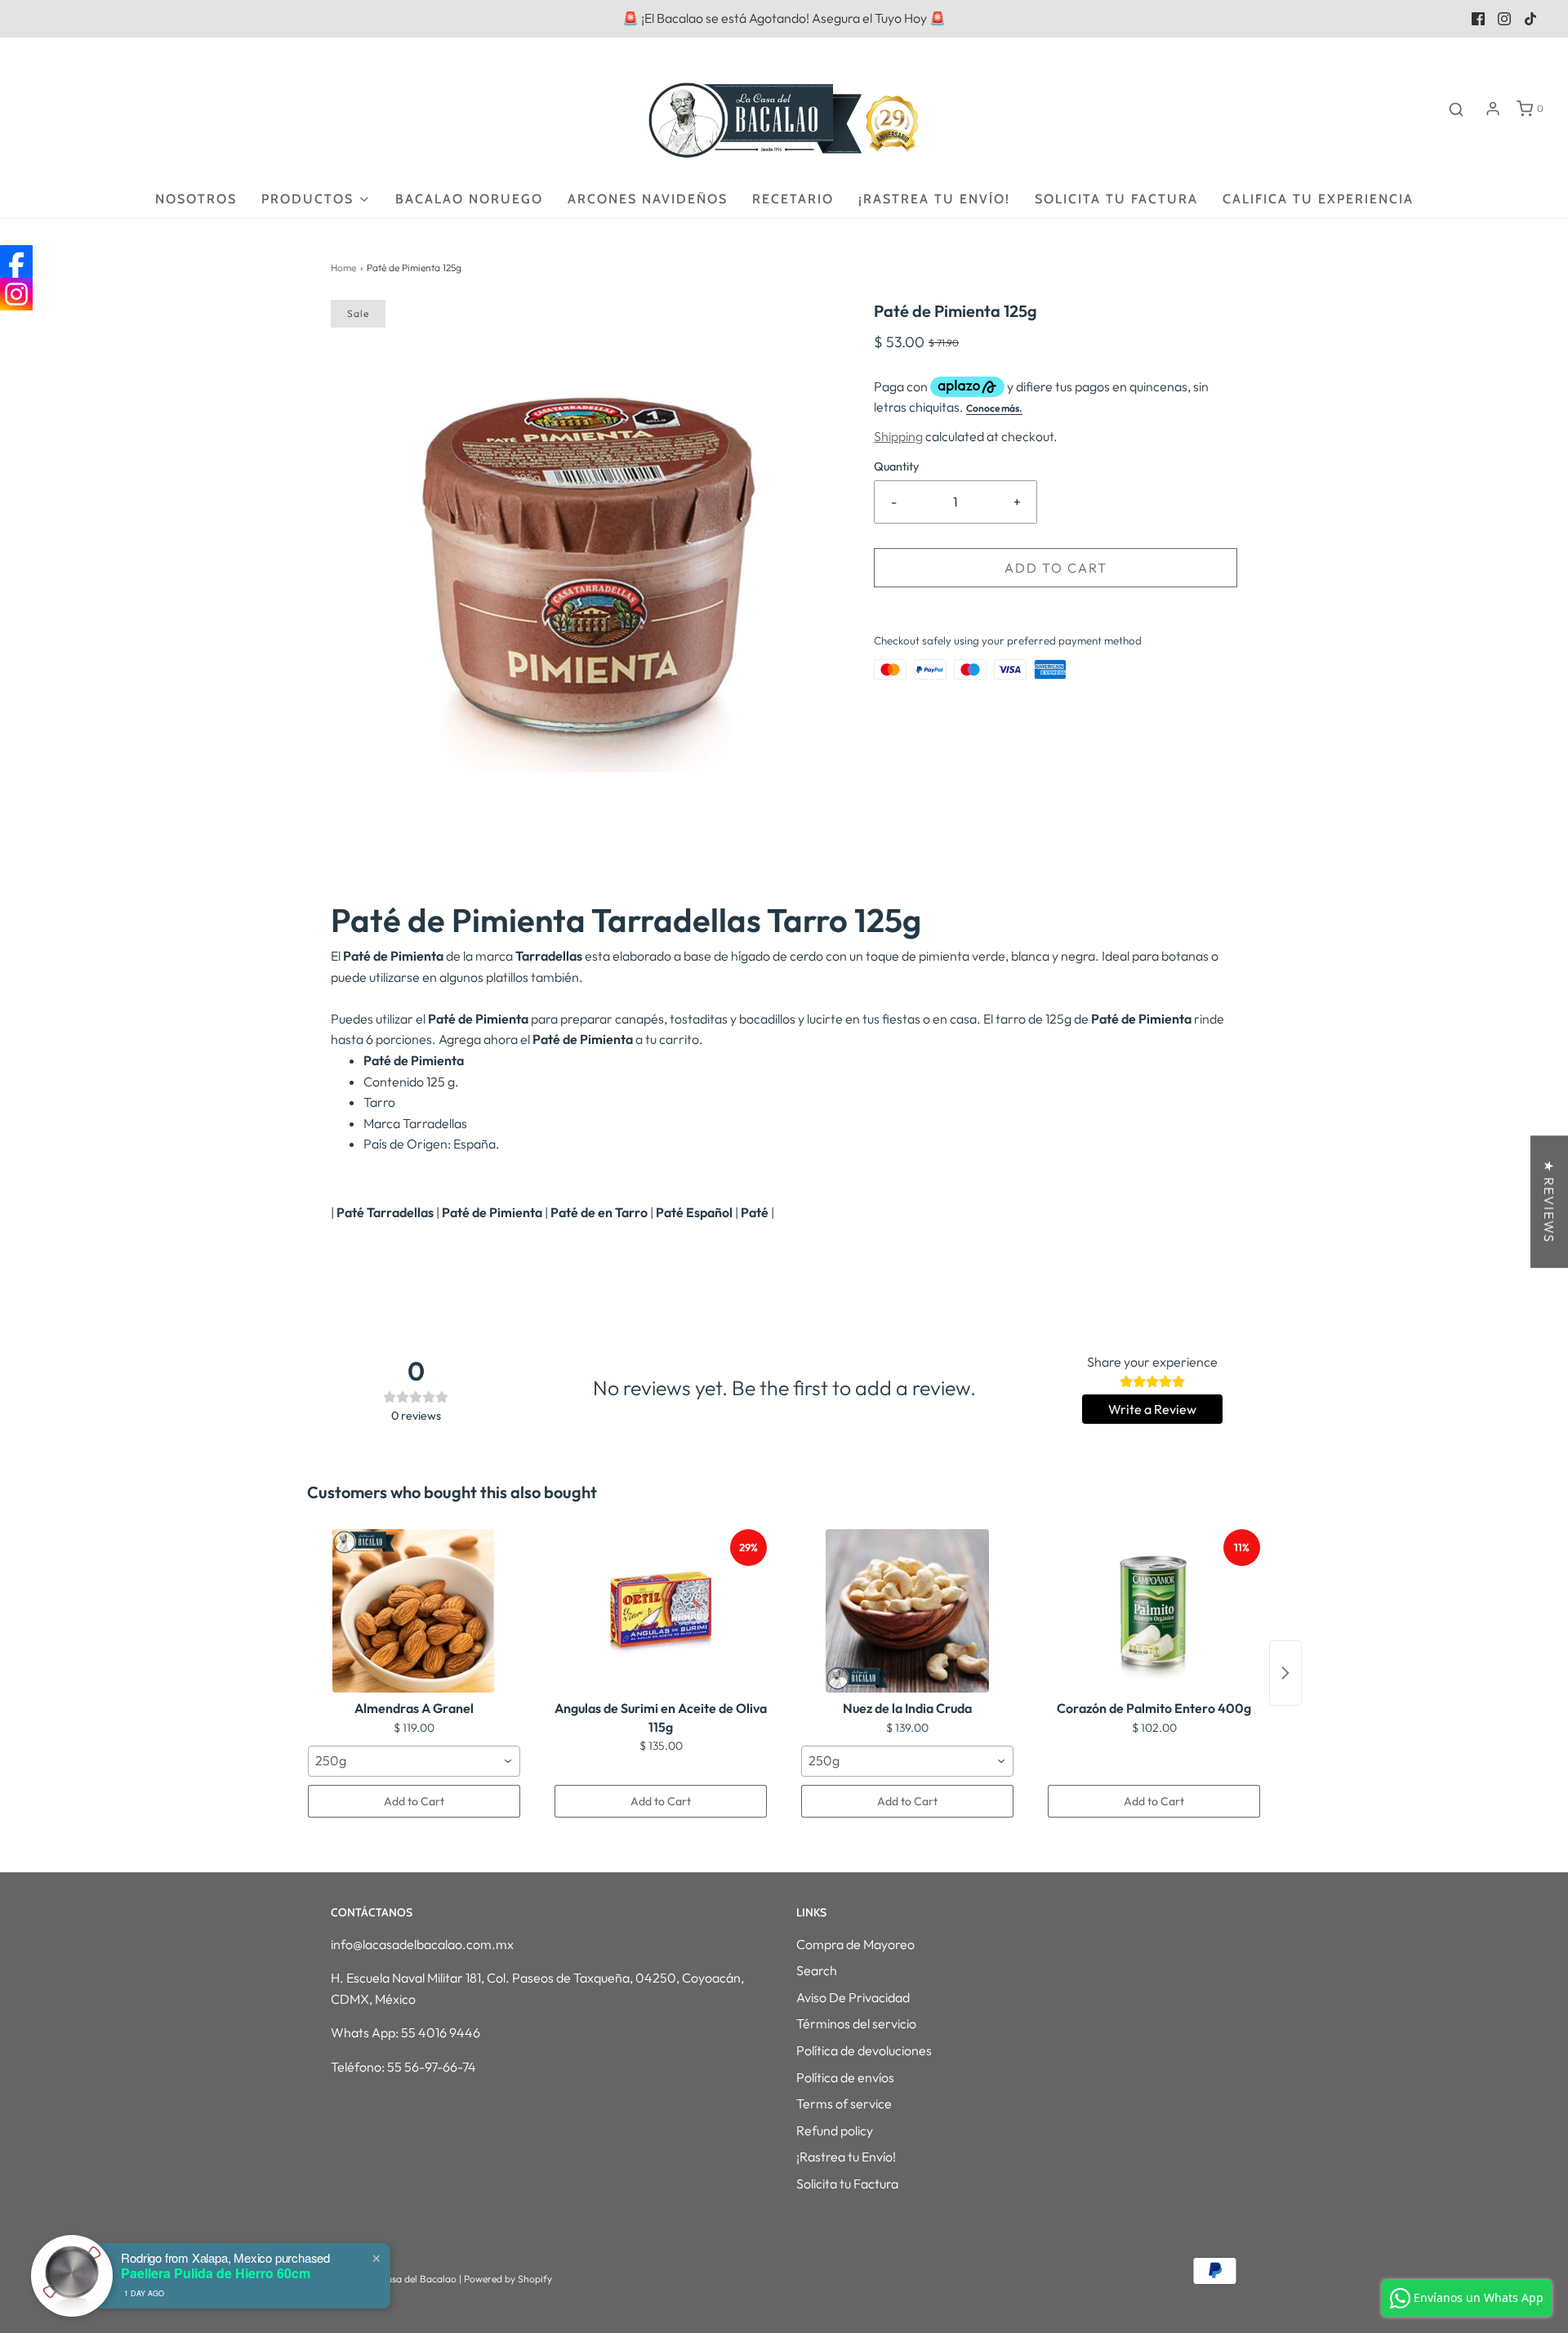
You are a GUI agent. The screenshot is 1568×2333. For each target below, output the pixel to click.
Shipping (898, 436)
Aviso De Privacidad (853, 1997)
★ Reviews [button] (1549, 1202)
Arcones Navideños (648, 199)
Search (817, 1970)
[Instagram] (16, 294)
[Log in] (1493, 109)
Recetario (793, 199)
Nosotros (196, 199)
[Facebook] (16, 261)
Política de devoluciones (864, 2050)
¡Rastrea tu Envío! (934, 199)
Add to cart (1056, 568)
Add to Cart (414, 1801)
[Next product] (1285, 1673)
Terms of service (844, 2103)
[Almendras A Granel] (414, 1611)
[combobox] (414, 1761)
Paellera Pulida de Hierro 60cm (216, 2273)
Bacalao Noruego (469, 199)
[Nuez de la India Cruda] (907, 1611)
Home (343, 268)
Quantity (896, 466)
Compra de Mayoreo (855, 1944)
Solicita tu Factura (1116, 199)
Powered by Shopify (508, 2279)
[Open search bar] (1456, 109)
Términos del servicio (856, 2023)
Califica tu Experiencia (1318, 199)
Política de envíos (845, 2077)
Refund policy (835, 2130)
